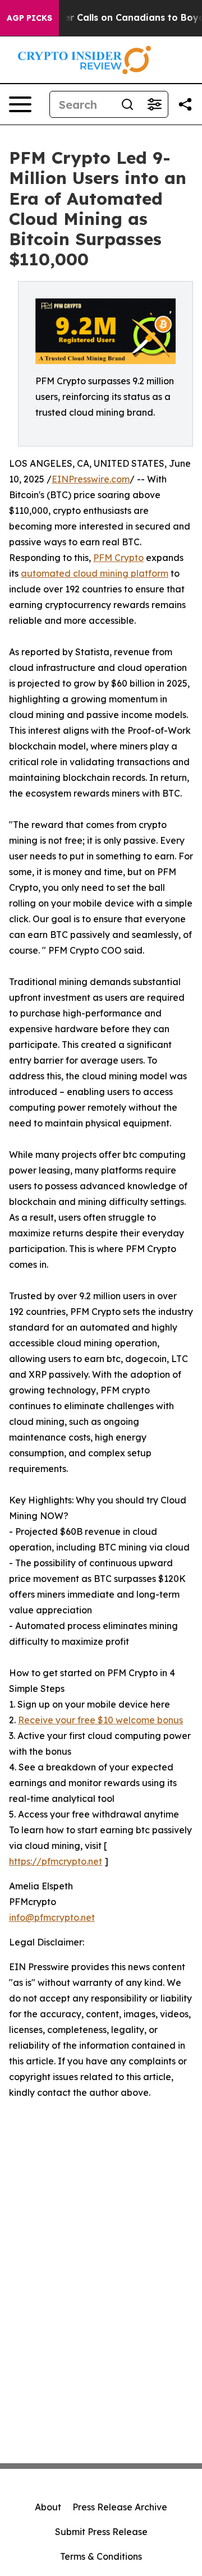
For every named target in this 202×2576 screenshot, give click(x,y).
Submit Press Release (101, 2532)
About (48, 2507)
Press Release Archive (120, 2507)
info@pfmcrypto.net (52, 1917)
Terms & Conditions (101, 2556)
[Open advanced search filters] (154, 104)
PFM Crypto (118, 558)
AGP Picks (29, 18)
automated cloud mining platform (95, 573)
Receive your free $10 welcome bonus (100, 1720)
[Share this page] (185, 104)
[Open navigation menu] (20, 104)
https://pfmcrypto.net (56, 1861)
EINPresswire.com (91, 479)
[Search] (127, 104)
